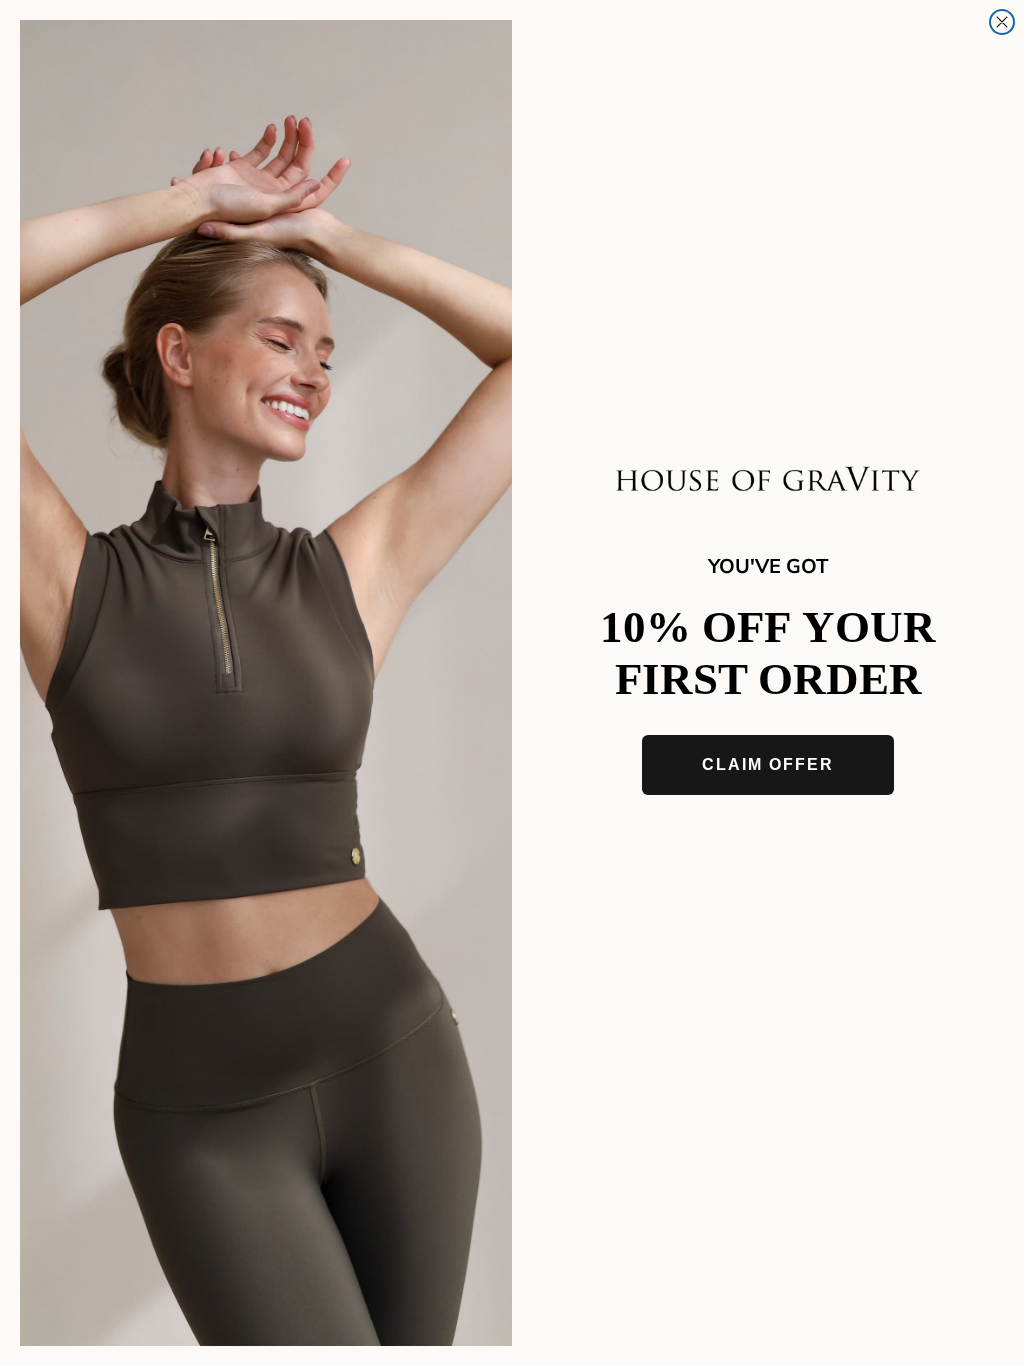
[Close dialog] (1002, 22)
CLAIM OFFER (768, 764)
